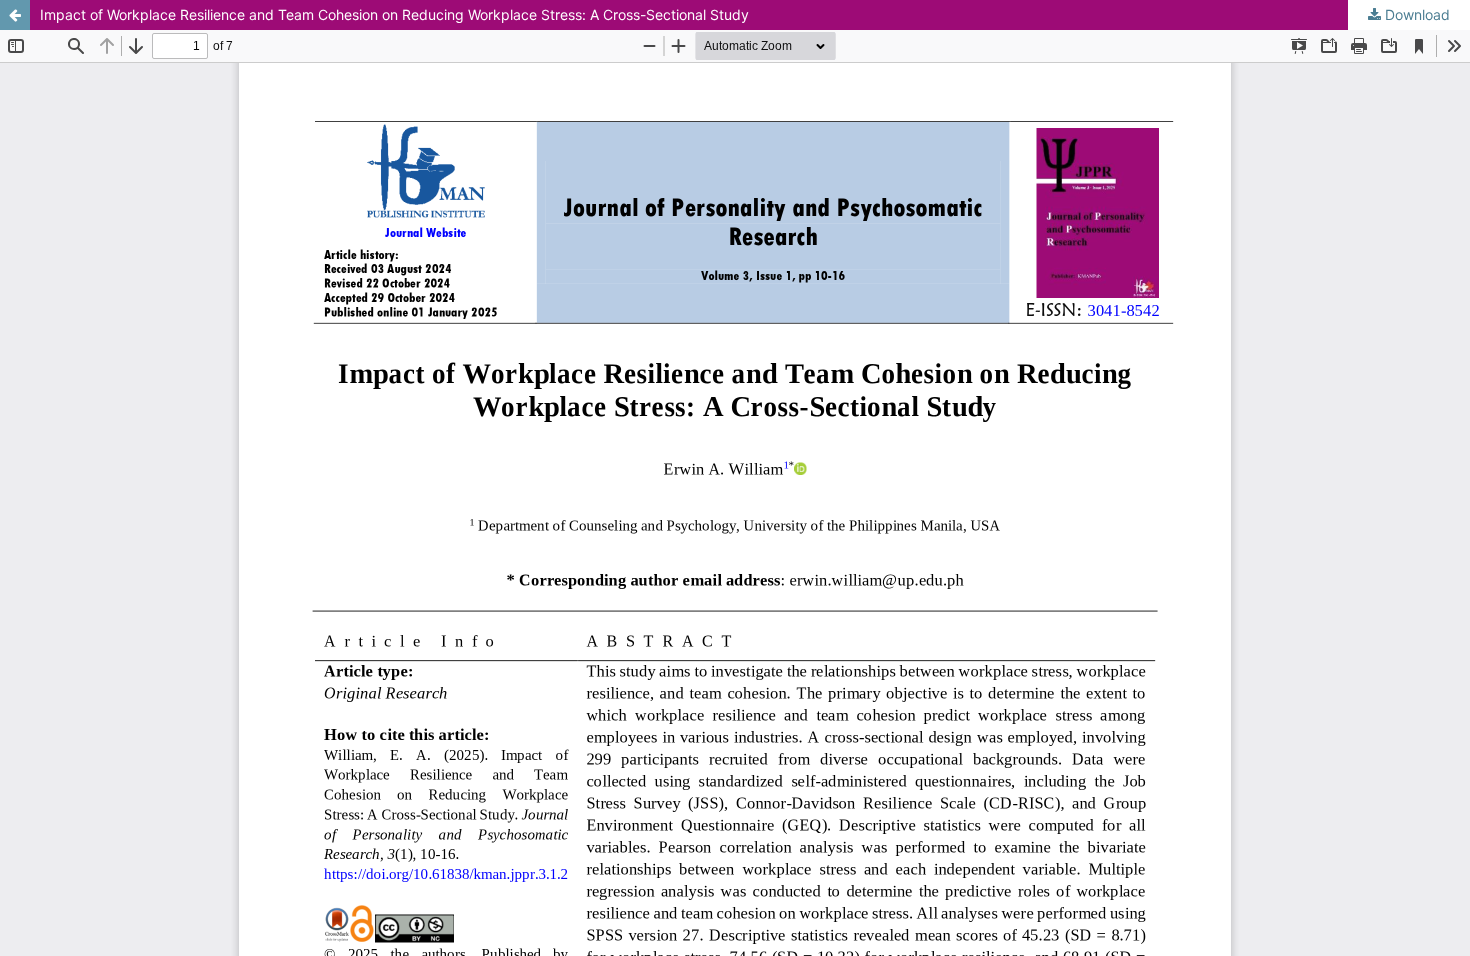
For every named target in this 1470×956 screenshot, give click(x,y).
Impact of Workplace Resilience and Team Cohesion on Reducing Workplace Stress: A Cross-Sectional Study (394, 14)
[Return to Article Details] (15, 15)
